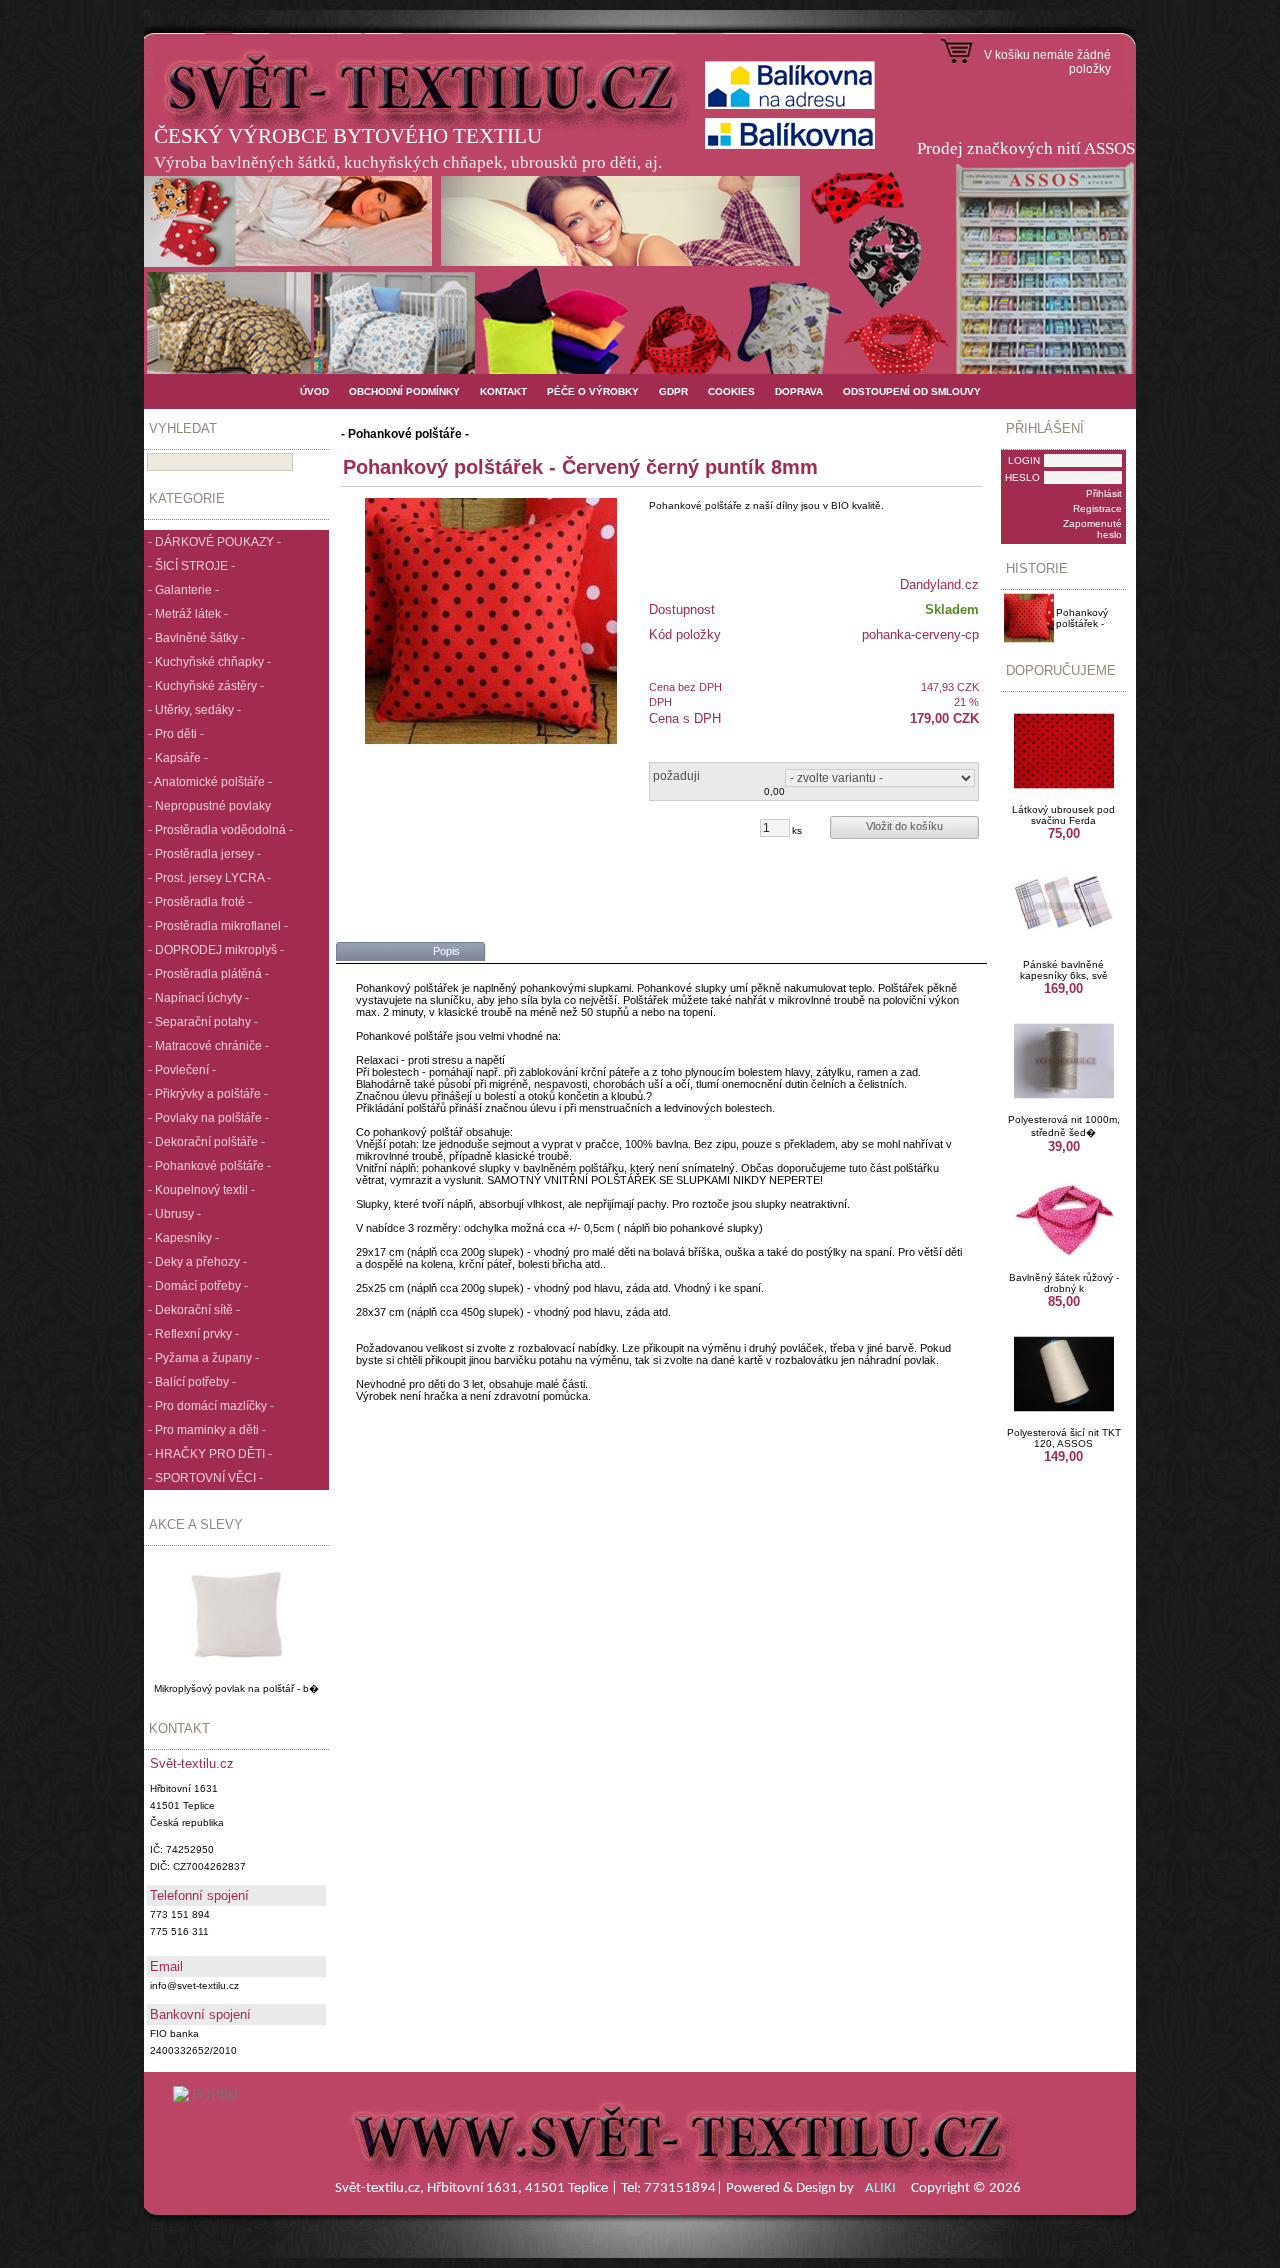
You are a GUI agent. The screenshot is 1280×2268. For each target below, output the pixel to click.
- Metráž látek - (188, 614)
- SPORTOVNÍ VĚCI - (205, 1478)
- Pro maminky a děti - (207, 1430)
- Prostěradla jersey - (204, 854)
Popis (446, 951)
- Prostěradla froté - (200, 902)
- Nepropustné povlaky (209, 806)
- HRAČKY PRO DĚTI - (210, 1454)
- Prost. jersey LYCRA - (209, 878)
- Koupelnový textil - (201, 1190)
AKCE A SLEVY (196, 1524)
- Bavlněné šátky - (196, 638)
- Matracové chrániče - (208, 1046)
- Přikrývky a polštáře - (208, 1094)
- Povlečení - (182, 1070)
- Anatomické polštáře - (210, 782)
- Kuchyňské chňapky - (209, 662)
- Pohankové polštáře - (209, 1166)
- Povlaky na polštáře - (208, 1118)
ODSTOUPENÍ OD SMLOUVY (912, 391)
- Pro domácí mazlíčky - (211, 1406)
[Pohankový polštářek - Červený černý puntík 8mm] (491, 621)
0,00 (774, 791)
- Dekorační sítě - (194, 1310)
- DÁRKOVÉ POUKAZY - (214, 542)
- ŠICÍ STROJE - (191, 566)
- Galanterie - (183, 590)
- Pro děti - (176, 734)
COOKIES (731, 391)
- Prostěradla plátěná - (208, 974)
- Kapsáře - (178, 758)
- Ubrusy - (174, 1214)
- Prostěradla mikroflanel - (218, 926)
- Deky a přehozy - (197, 1262)
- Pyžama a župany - (203, 1358)
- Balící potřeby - (192, 1382)
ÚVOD (314, 391)
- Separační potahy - (203, 1022)
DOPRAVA (799, 391)
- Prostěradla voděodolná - (220, 830)
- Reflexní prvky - (193, 1334)
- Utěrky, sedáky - (194, 710)
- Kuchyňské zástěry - (206, 686)
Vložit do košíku (904, 826)
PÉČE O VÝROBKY (593, 391)
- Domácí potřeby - (198, 1286)
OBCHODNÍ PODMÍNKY (404, 391)
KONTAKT (503, 391)
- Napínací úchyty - (198, 998)
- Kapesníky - (183, 1238)
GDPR (673, 391)
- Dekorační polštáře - (206, 1142)
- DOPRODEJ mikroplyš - (216, 950)
